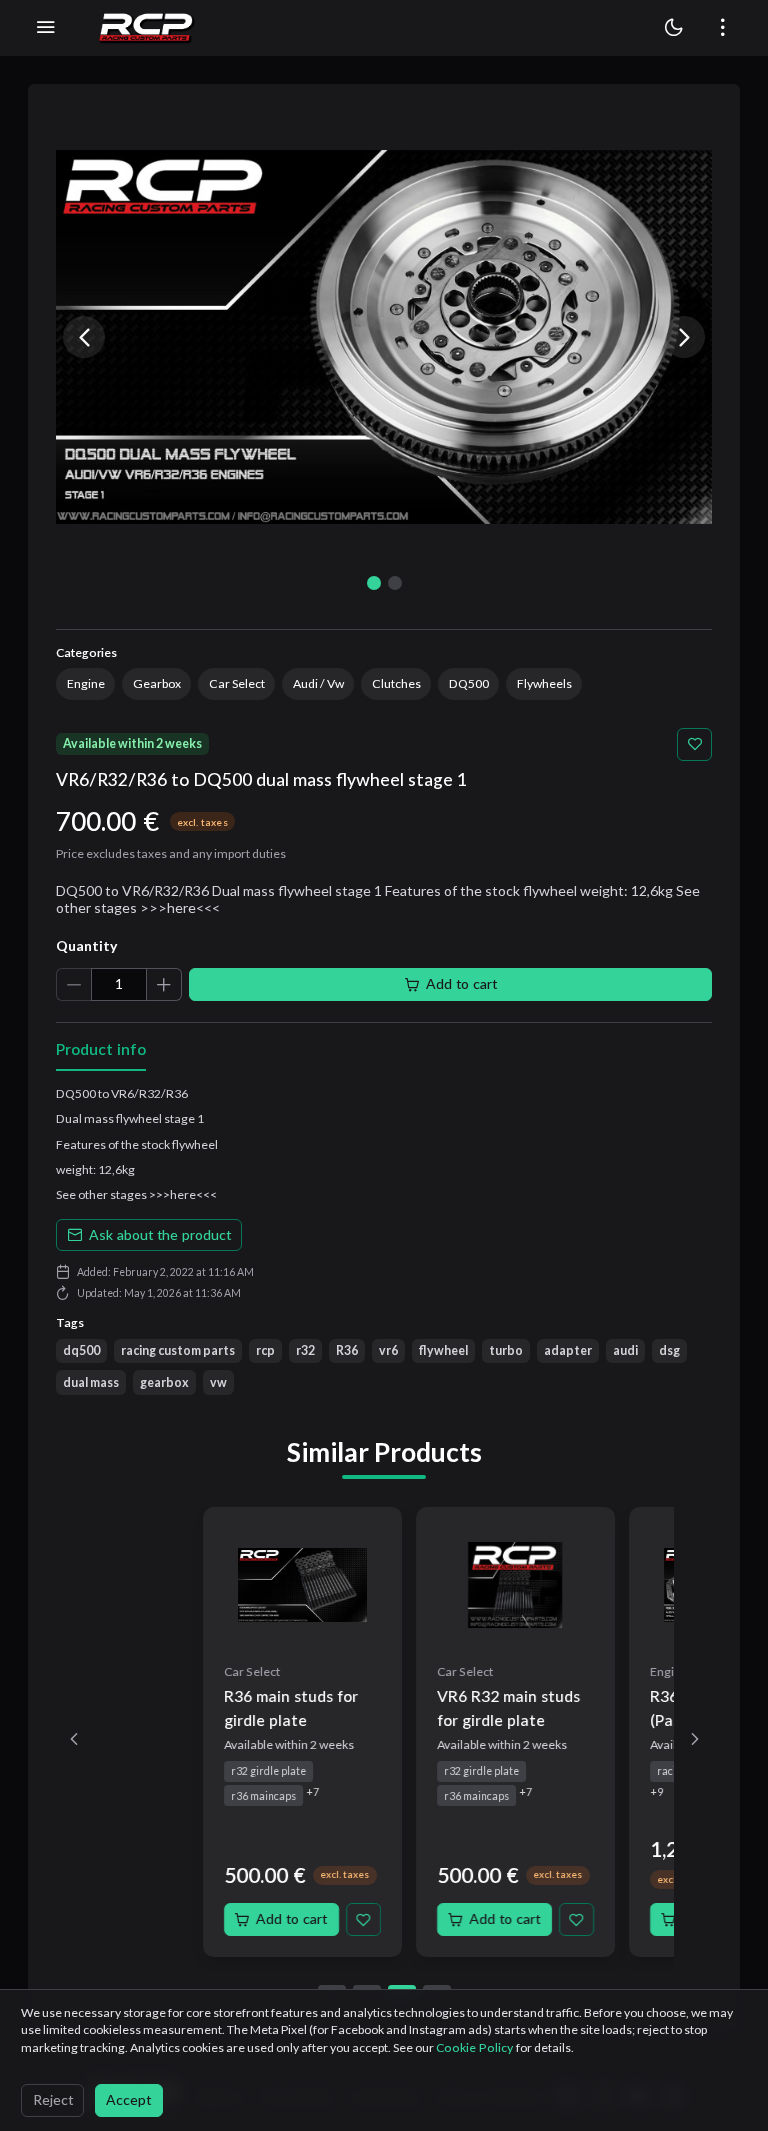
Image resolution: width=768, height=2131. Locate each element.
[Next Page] (694, 1738)
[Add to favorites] (694, 744)
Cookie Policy (476, 2047)
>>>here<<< (183, 1194)
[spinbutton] (119, 984)
